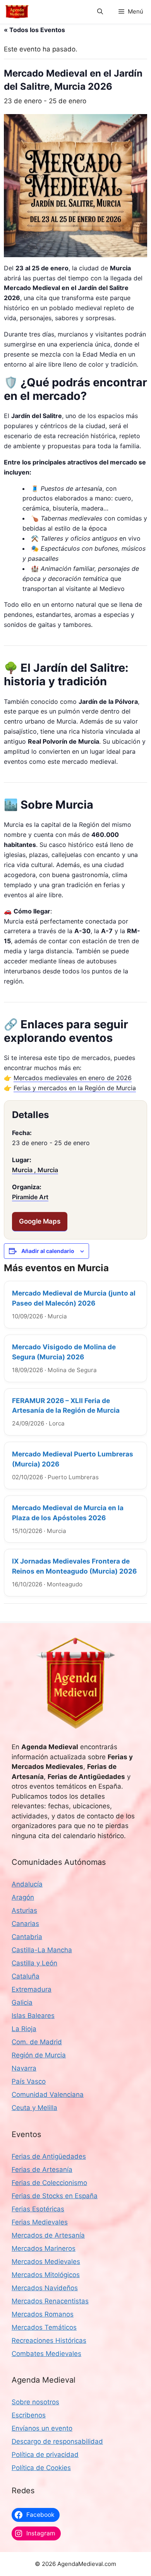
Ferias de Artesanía (42, 2170)
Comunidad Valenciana (48, 2095)
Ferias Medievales (40, 2222)
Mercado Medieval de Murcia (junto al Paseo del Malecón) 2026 (74, 1298)
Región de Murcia (39, 2055)
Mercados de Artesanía (48, 2235)
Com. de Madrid (37, 2042)
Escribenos (29, 2415)
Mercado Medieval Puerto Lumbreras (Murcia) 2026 (73, 1459)
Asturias (24, 1910)
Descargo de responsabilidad (57, 2441)
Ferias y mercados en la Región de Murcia (75, 1088)
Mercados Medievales (46, 2262)
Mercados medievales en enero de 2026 (73, 1078)
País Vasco (29, 2081)
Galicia (22, 2002)
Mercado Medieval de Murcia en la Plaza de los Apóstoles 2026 (68, 1513)
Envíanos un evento (42, 2428)
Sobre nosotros (35, 2402)
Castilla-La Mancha (42, 1950)
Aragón (23, 1897)
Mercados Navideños (45, 2288)
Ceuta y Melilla (34, 2108)
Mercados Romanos (43, 2314)
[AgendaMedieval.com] (17, 12)
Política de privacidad (45, 2455)
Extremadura (32, 1989)
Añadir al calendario (48, 1251)
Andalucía (27, 1884)
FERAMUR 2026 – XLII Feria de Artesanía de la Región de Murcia (66, 1406)
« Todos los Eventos (34, 30)
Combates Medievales (46, 2354)
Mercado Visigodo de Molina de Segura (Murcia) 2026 (64, 1352)
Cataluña (26, 1976)
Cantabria (27, 1937)
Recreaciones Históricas (49, 2340)
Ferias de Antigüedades (49, 2156)
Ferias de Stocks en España (55, 2196)
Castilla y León (34, 1963)
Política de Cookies (41, 2468)
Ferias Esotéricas (38, 2209)
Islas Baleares (33, 2016)
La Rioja (24, 2029)
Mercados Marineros (44, 2248)
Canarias (25, 1924)
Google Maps (40, 1221)
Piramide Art (30, 1197)
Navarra (24, 2068)
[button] (100, 12)
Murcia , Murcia (35, 1170)
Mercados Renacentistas (50, 2301)
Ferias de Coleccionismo (49, 2183)
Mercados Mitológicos (46, 2275)
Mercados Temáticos (44, 2327)
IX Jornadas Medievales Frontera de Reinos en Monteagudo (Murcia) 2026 (74, 1566)
